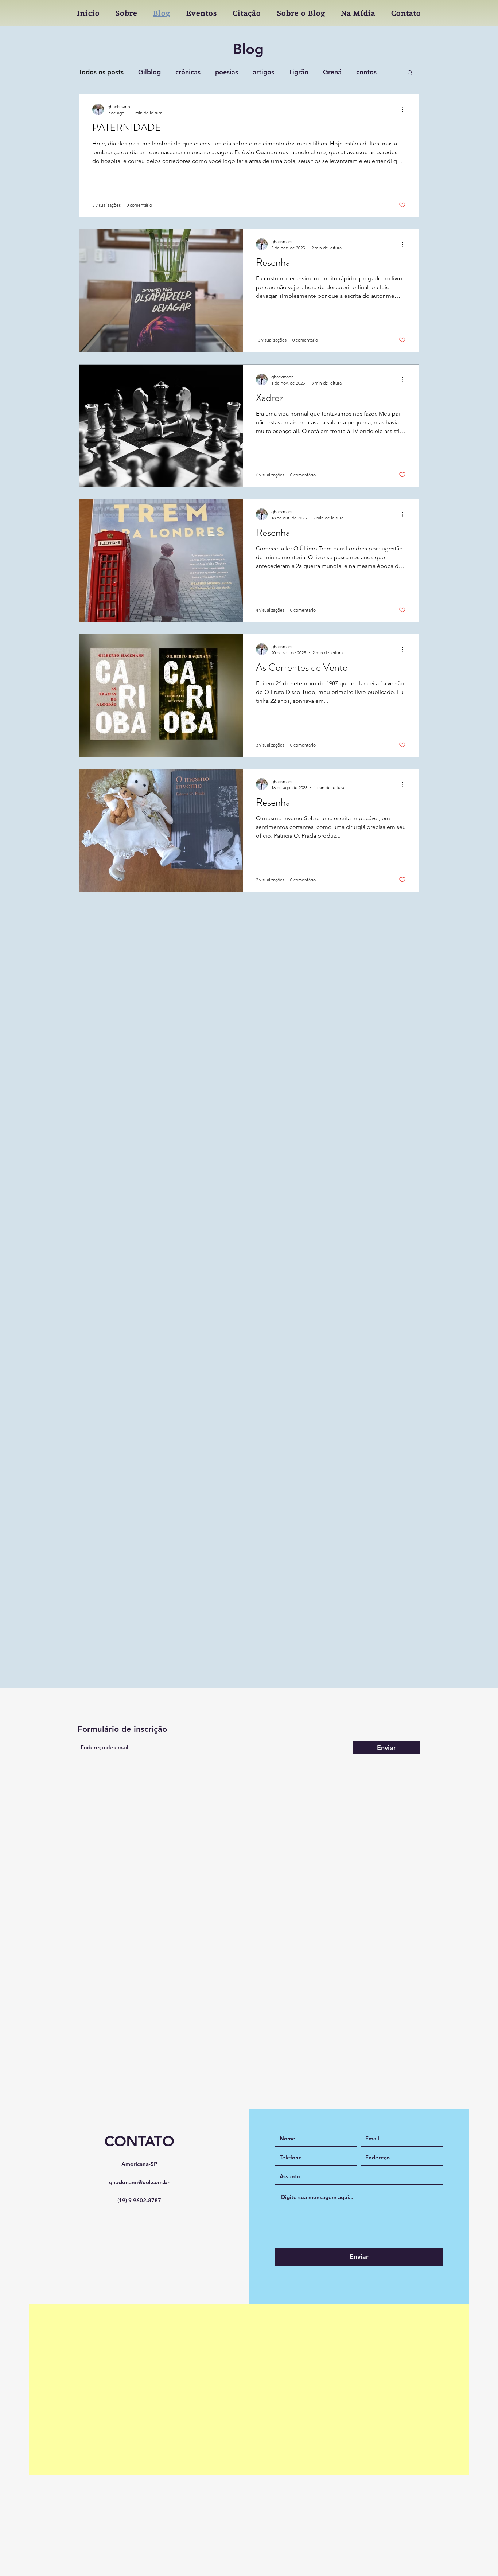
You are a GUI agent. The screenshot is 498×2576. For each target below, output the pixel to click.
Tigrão (299, 72)
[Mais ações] (405, 109)
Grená (332, 72)
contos (366, 72)
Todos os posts (101, 72)
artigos (263, 72)
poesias (227, 72)
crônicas (188, 72)
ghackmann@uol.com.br (139, 2036)
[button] (410, 73)
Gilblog (149, 72)
